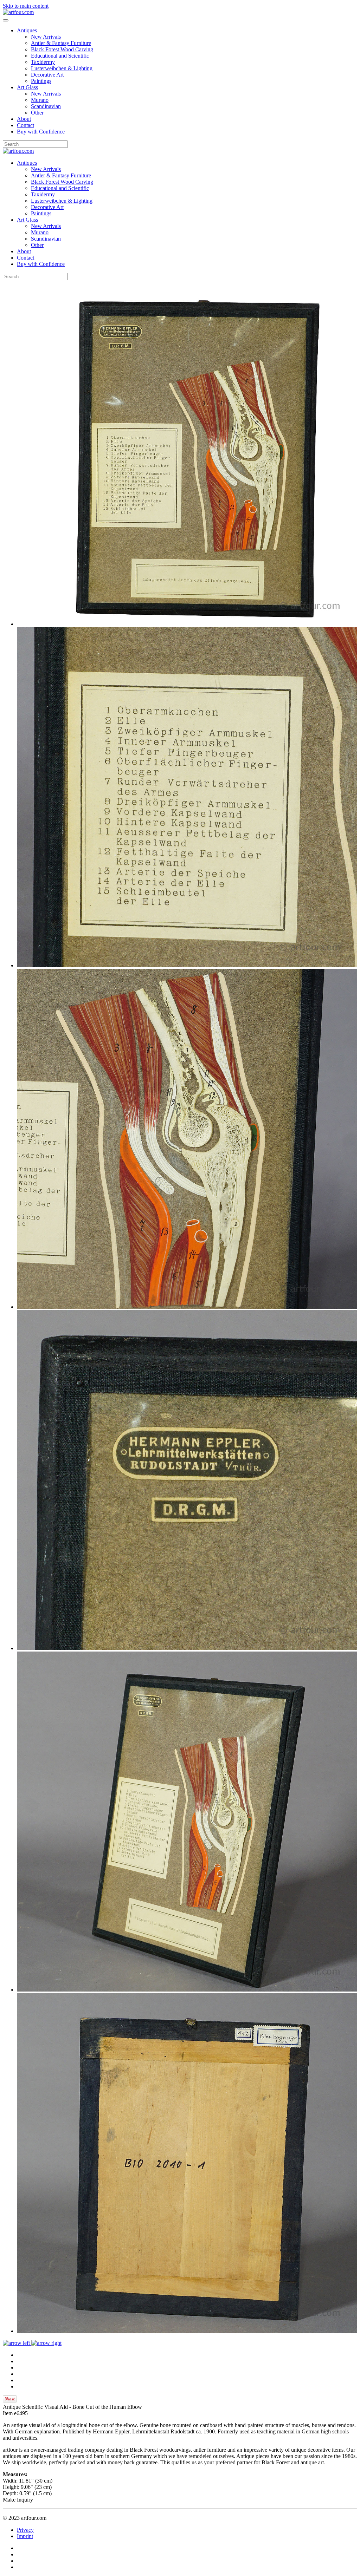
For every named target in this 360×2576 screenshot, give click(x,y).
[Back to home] (18, 12)
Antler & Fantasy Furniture (61, 43)
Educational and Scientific (60, 56)
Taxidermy (43, 62)
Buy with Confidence (41, 132)
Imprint (25, 2536)
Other (37, 113)
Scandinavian (46, 106)
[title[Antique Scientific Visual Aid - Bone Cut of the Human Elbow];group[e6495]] (187, 624)
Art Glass (27, 87)
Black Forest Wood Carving (62, 49)
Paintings (41, 81)
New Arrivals (46, 37)
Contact (25, 125)
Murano (40, 100)
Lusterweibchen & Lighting (62, 68)
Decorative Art (47, 75)
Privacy (25, 2530)
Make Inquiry (18, 2500)
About (24, 119)
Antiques (27, 30)
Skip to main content (26, 6)
